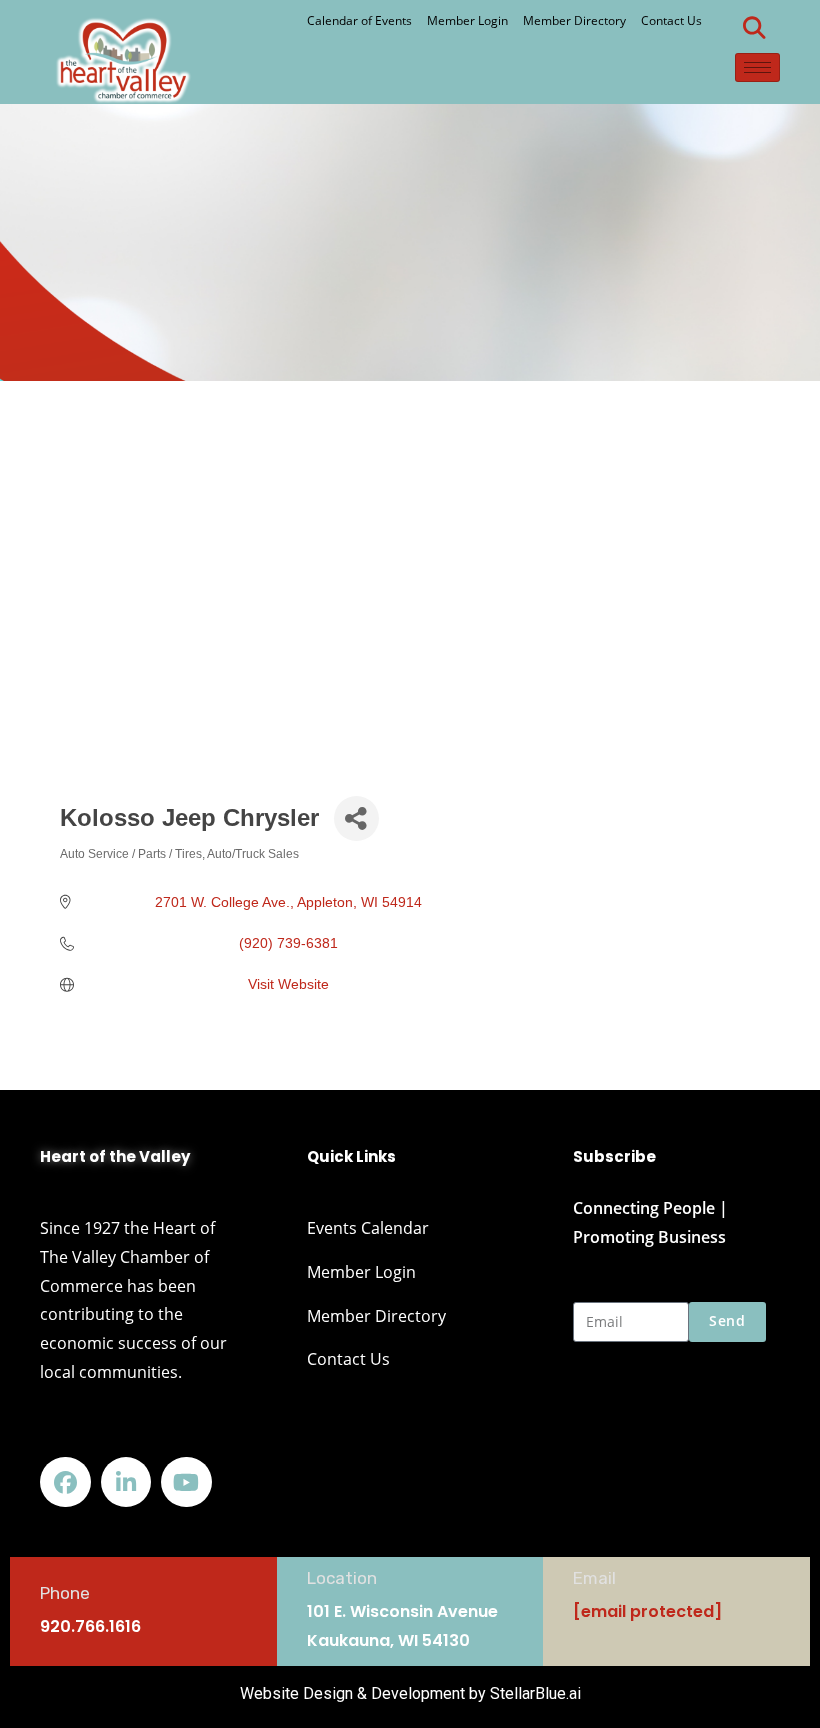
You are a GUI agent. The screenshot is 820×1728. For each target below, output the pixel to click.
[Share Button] (356, 818)
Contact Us (671, 20)
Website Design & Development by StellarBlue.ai (410, 1693)
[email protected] (647, 1611)
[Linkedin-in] (126, 1482)
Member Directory (574, 20)
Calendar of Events (359, 20)
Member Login (467, 20)
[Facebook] (65, 1482)
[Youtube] (186, 1482)
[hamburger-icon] (757, 67)
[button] (755, 28)
